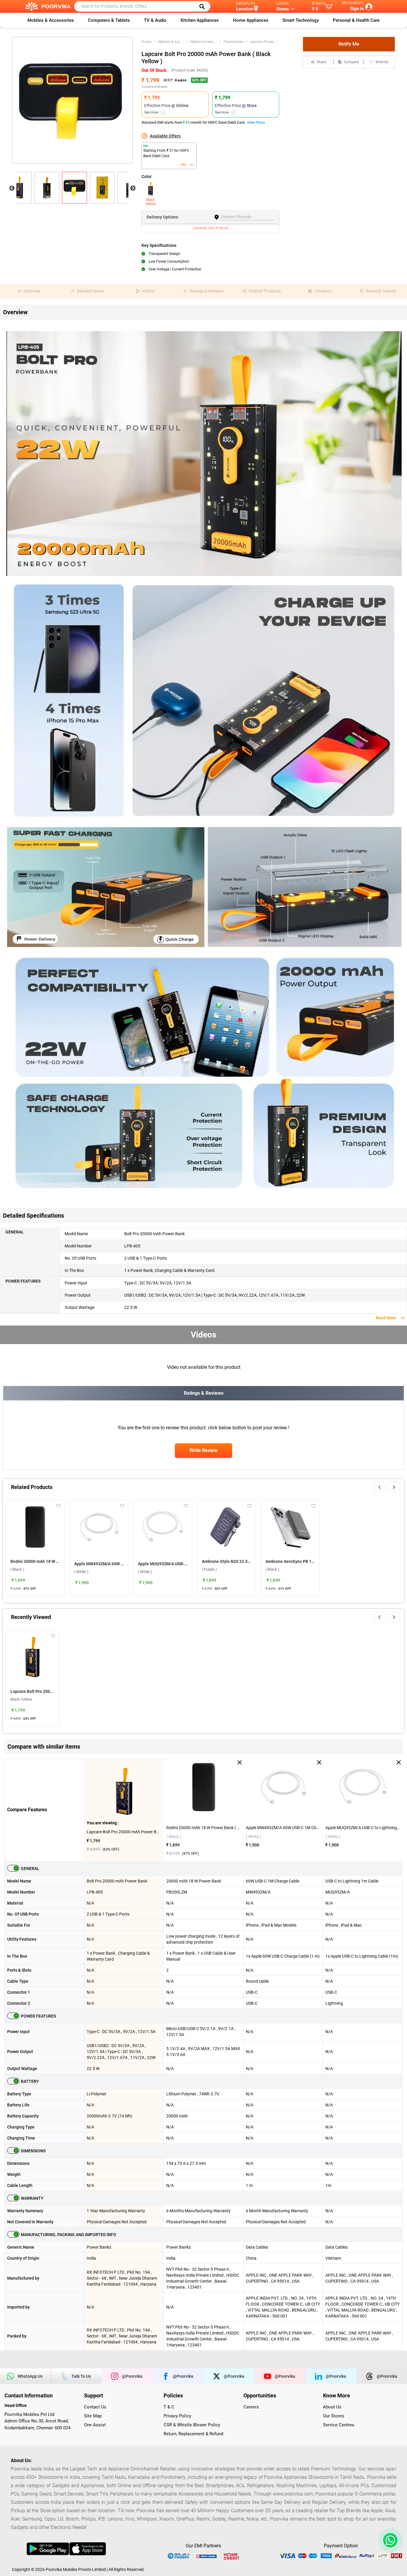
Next (133, 188)
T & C (169, 2407)
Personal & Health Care (356, 20)
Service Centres (339, 2425)
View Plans (256, 123)
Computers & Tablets (109, 20)
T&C (192, 165)
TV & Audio (155, 20)
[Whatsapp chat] (389, 2540)
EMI (183, 165)
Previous (12, 188)
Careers (251, 2407)
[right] (394, 1487)
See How (154, 112)
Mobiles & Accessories (51, 20)
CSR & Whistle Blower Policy (192, 2425)
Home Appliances (251, 20)
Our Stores (334, 2416)
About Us (332, 2407)
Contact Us (95, 2407)
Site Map (93, 2416)
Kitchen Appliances (200, 20)
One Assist (95, 2425)
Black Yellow (151, 202)
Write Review (203, 1450)
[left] (380, 1487)
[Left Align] (204, 7)
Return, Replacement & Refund (193, 2434)
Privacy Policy (177, 2416)
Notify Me (349, 44)
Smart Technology (301, 20)
